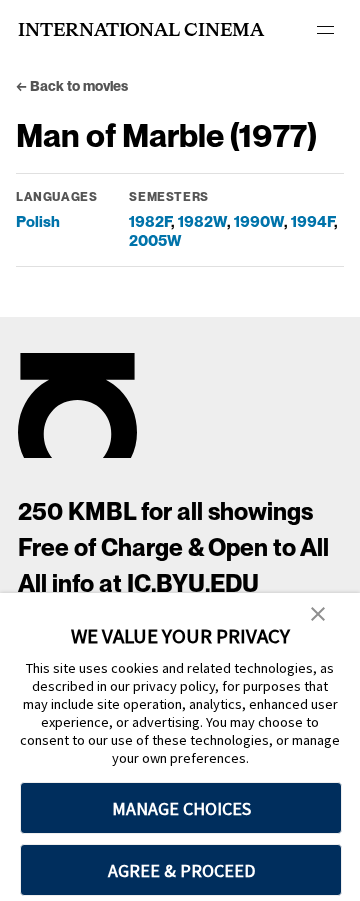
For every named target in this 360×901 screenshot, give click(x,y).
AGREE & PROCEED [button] (181, 870)
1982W (202, 221)
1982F (150, 221)
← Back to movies (72, 86)
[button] (318, 615)
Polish (38, 221)
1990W (259, 221)
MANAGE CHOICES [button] (181, 808)
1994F (312, 221)
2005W (155, 240)
